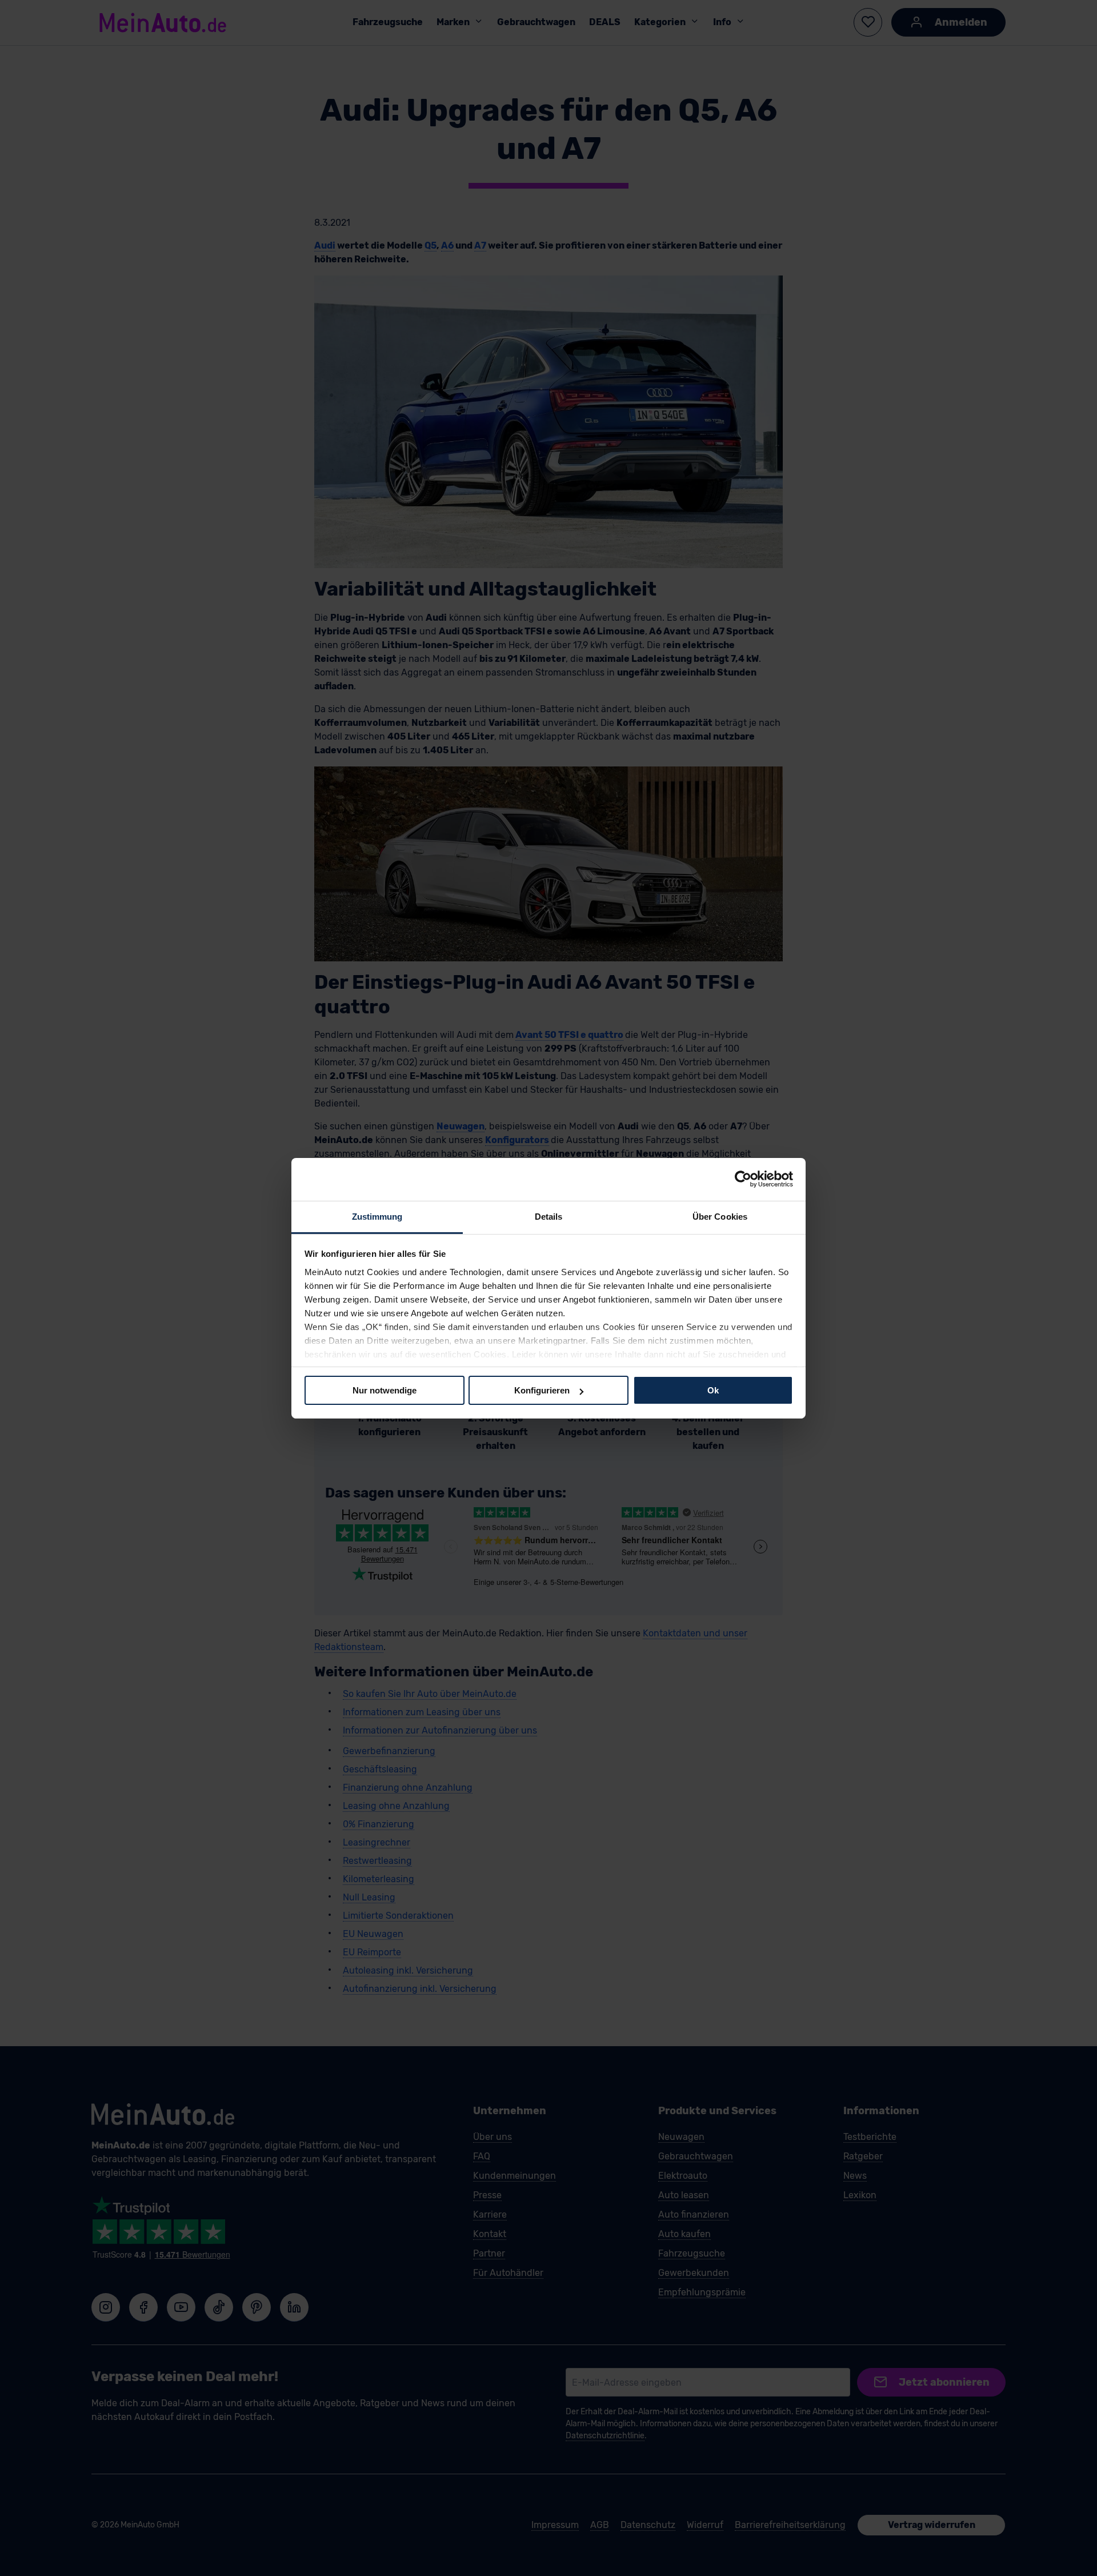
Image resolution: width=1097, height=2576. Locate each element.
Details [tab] (549, 1216)
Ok (713, 1390)
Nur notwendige (385, 1390)
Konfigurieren (542, 1390)
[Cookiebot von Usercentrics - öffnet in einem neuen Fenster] (743, 1179)
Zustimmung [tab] (377, 1216)
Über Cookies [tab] (720, 1216)
